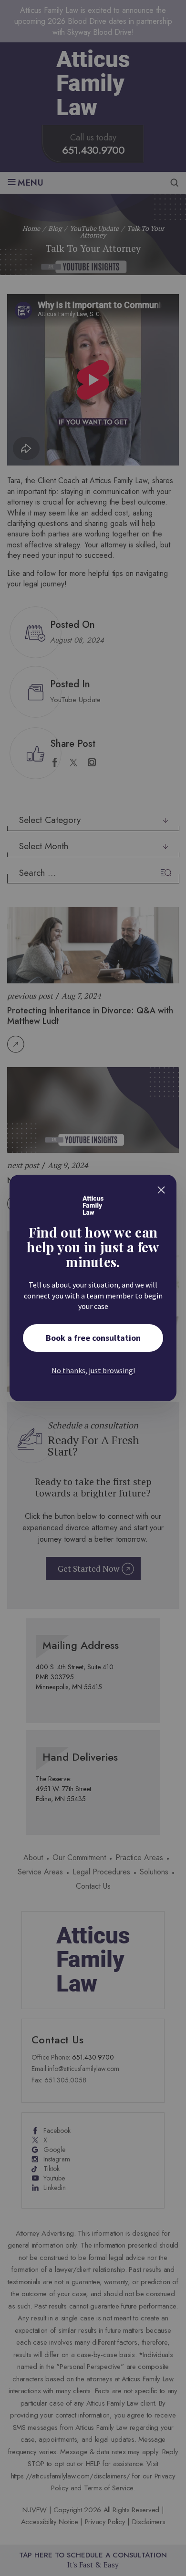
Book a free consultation (93, 1338)
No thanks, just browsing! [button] (93, 1370)
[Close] (161, 1190)
